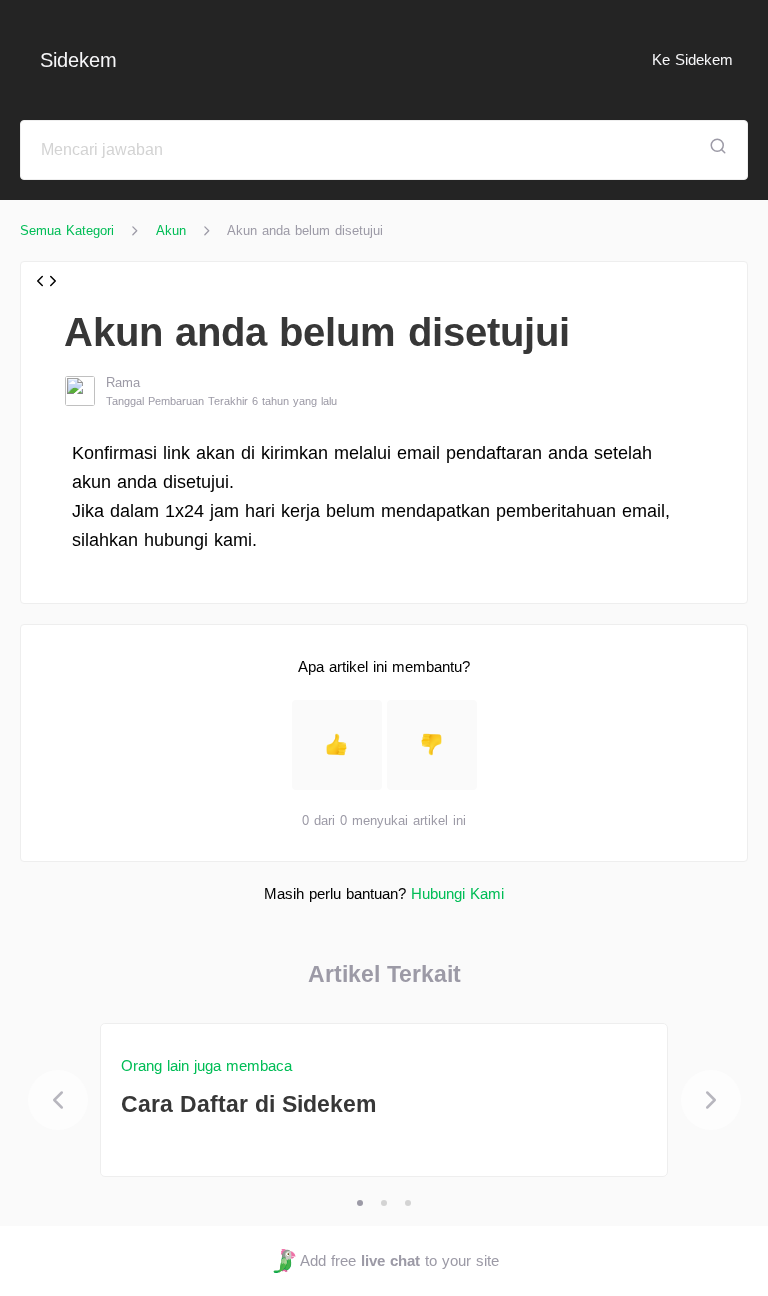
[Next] (711, 1100)
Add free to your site (399, 1260)
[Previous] (58, 1100)
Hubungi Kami (457, 893)
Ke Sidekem (692, 59)
